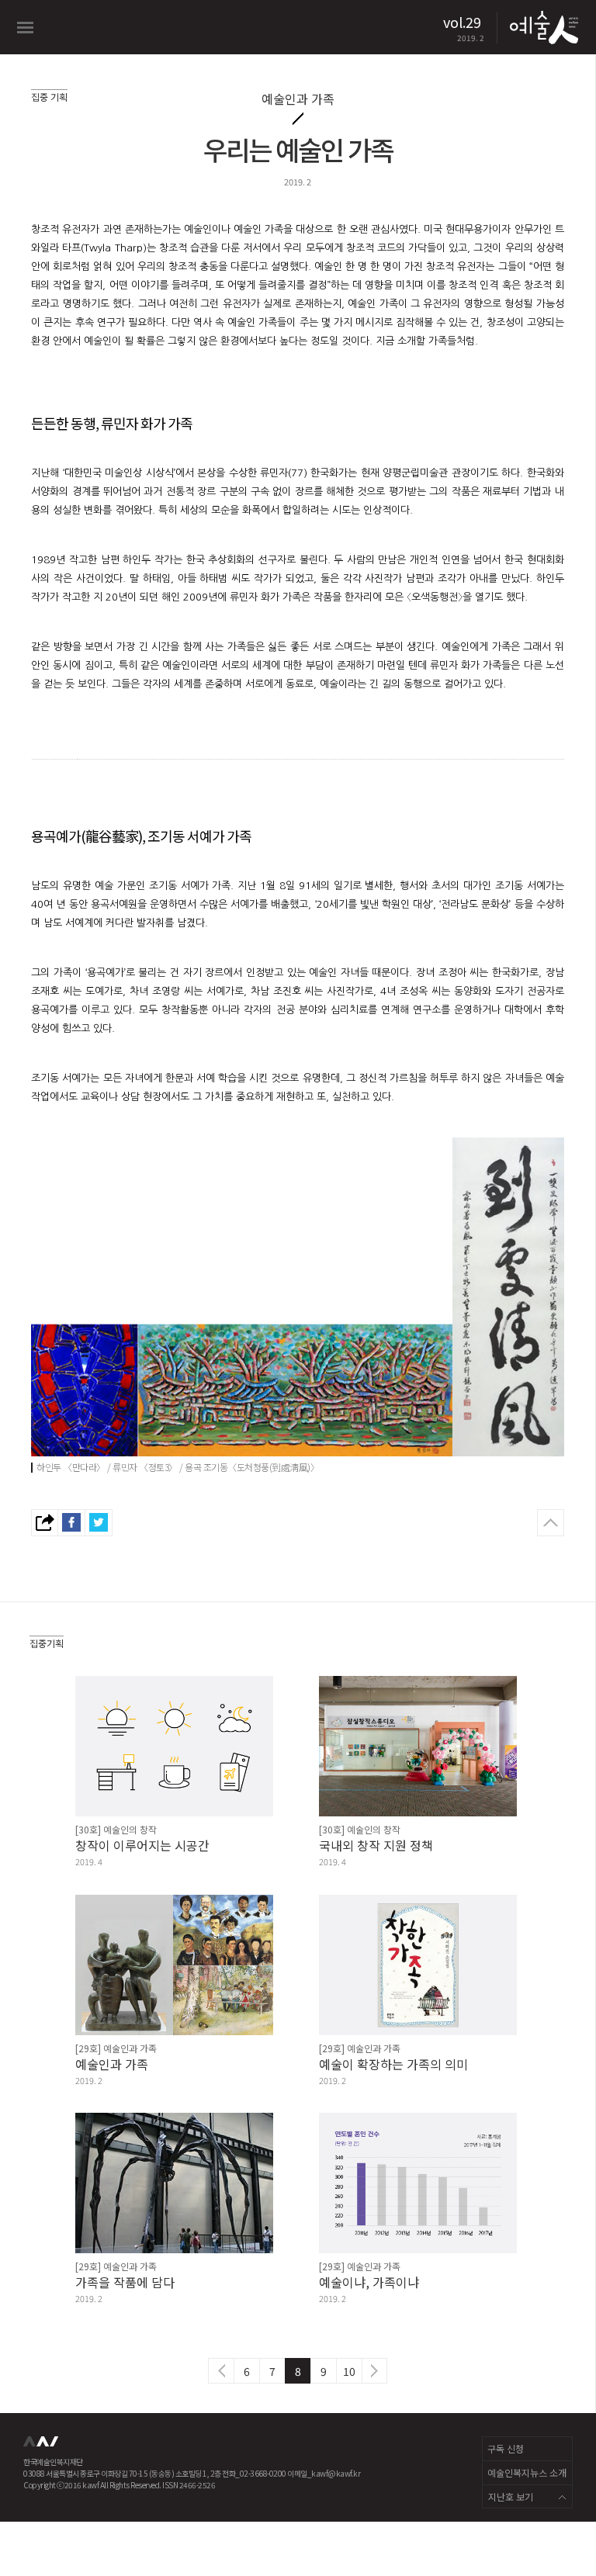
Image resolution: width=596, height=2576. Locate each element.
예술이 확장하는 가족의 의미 (393, 2064)
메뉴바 (25, 28)
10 (349, 2371)
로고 (542, 27)
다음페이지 (374, 2371)
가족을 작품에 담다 (125, 2282)
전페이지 (221, 2371)
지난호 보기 (511, 2496)
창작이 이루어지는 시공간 (142, 1845)
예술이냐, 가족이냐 (369, 2282)
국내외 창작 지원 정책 (376, 1845)
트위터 (99, 1523)
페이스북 (72, 1523)
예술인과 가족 (112, 2064)
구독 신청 (506, 2448)
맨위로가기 (551, 1523)
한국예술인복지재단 (43, 2446)
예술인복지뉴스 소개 (527, 2472)
